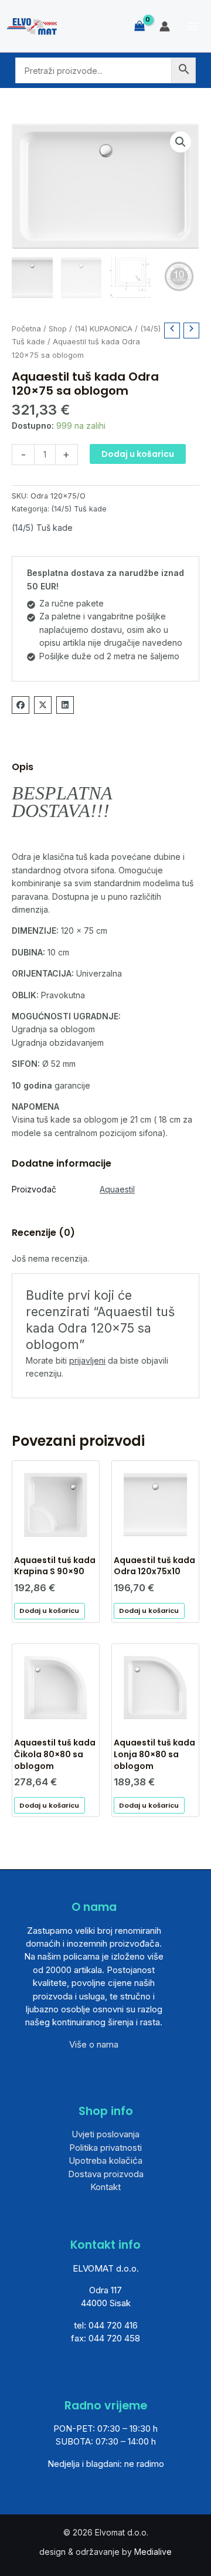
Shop (58, 329)
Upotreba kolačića (105, 2160)
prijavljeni (87, 1360)
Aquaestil (117, 1189)
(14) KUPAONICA (103, 329)
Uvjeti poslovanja (105, 2134)
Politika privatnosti (105, 2148)
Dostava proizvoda (106, 2174)
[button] (181, 142)
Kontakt (105, 2187)
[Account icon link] (165, 26)
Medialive (153, 2552)
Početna (26, 329)
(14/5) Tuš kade (79, 509)
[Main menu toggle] (193, 26)
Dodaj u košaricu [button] (49, 1611)
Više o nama (94, 2044)
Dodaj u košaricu (138, 454)
